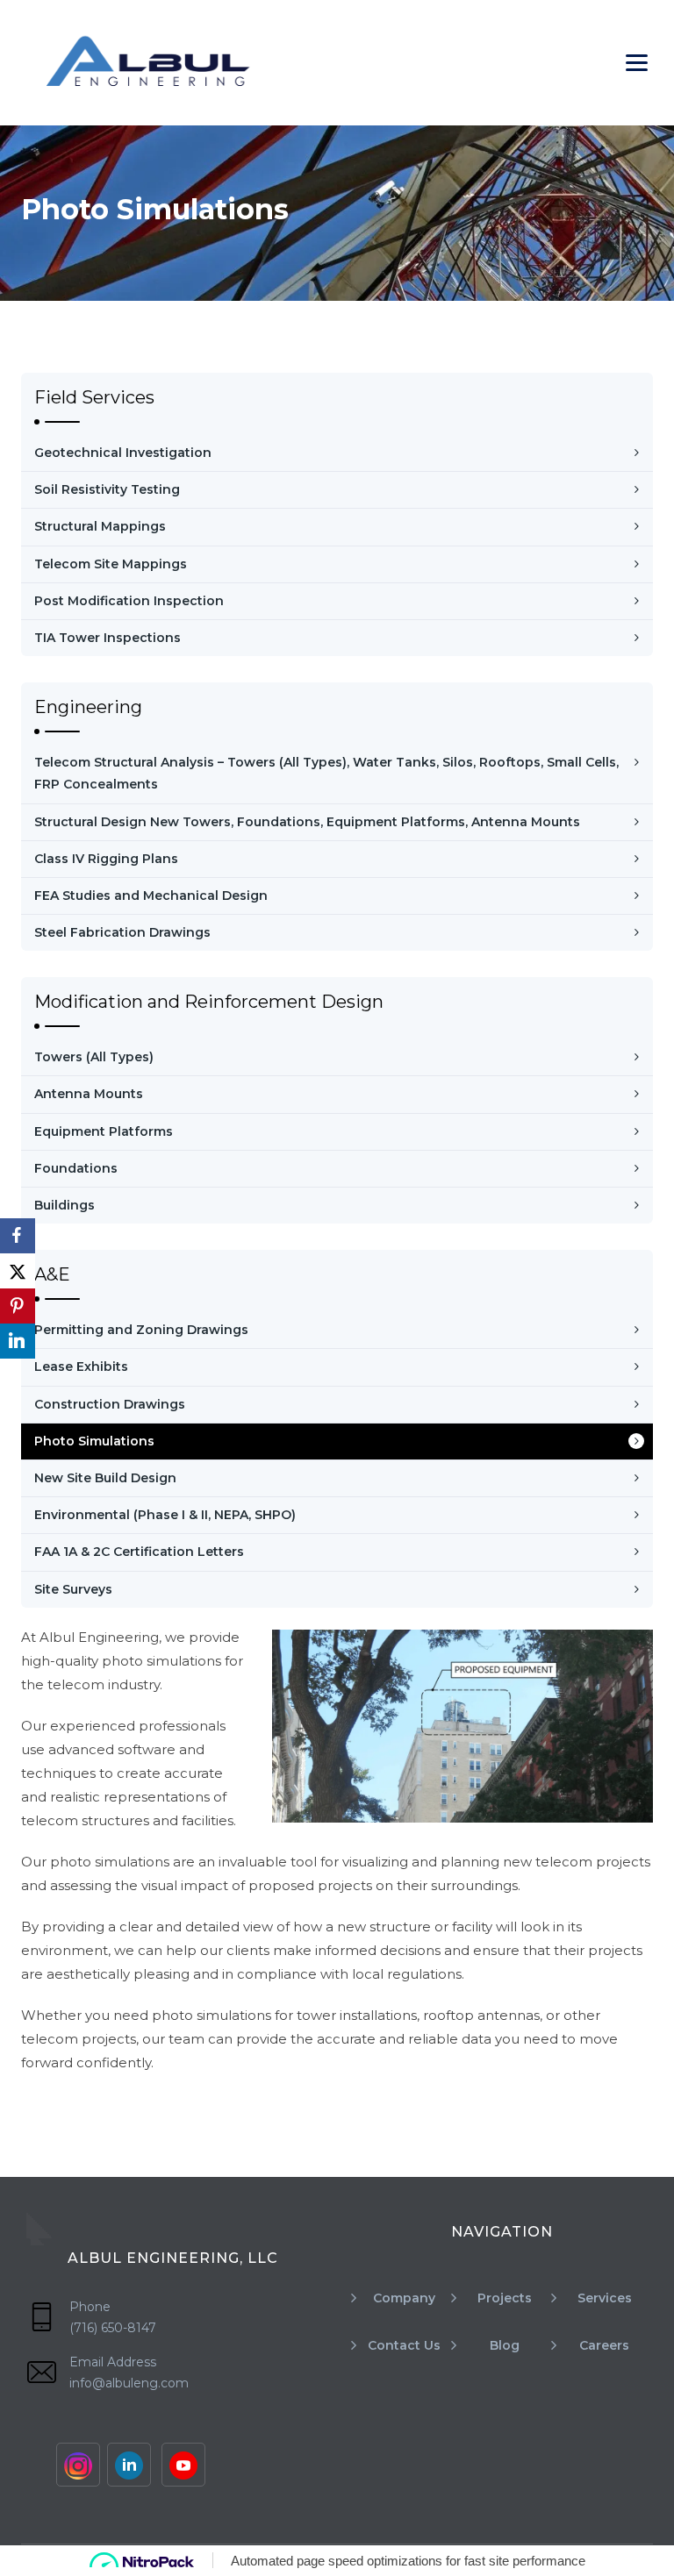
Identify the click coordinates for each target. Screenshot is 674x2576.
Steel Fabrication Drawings (122, 932)
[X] (18, 1271)
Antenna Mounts (89, 1094)
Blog (505, 2345)
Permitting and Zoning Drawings (141, 1330)
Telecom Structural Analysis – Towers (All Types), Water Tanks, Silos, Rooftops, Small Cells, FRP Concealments (326, 773)
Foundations (76, 1168)
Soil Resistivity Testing (107, 489)
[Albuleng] (147, 63)
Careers (604, 2345)
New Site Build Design (105, 1478)
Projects (505, 2298)
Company (404, 2298)
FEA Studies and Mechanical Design (151, 896)
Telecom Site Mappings (111, 564)
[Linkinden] (129, 2465)
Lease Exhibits (81, 1366)
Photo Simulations (94, 1441)
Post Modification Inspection (129, 601)
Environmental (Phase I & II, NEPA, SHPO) (165, 1515)
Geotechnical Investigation (123, 453)
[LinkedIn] (18, 1341)
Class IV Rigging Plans (106, 859)
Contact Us (404, 2345)
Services (605, 2298)
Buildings (65, 1205)
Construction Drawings (110, 1404)
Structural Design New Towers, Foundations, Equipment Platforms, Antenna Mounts (307, 822)
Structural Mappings (100, 526)
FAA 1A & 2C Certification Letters (139, 1552)
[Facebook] (18, 1236)
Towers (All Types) (94, 1057)
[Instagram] (78, 2465)
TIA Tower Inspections (108, 638)
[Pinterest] (18, 1306)
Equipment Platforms (104, 1131)
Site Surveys (73, 1589)
